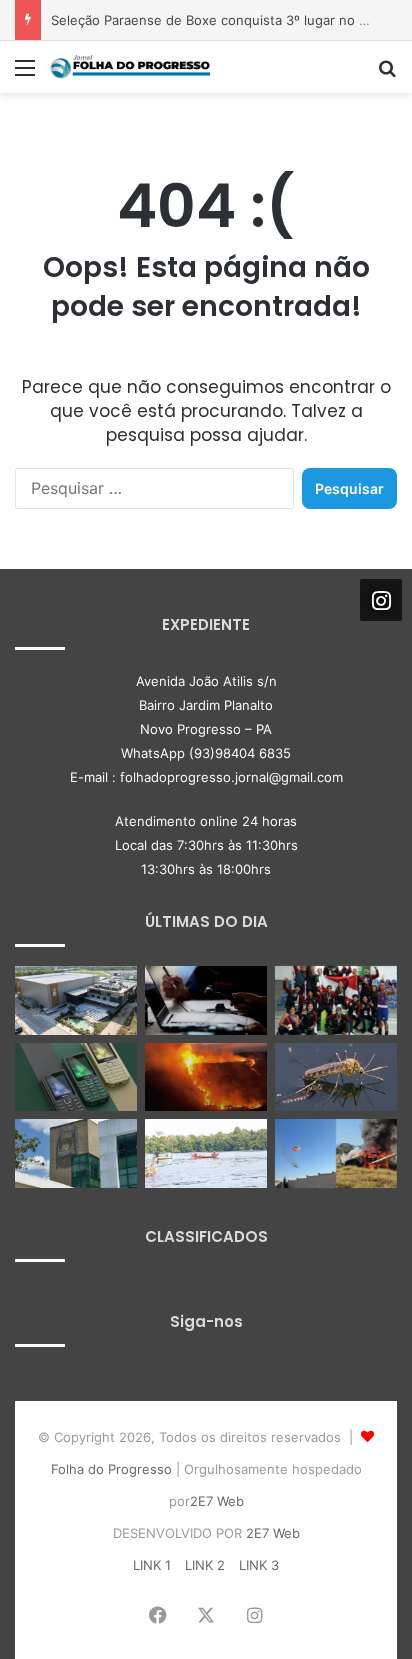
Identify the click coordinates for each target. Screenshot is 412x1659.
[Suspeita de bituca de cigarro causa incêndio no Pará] (206, 1077)
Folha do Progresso (111, 1469)
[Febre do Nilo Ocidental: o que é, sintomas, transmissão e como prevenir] (336, 1077)
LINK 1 (152, 1565)
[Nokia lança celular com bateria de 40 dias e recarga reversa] (76, 1077)
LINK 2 (205, 1565)
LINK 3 (259, 1565)
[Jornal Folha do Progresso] (130, 67)
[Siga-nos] (381, 600)
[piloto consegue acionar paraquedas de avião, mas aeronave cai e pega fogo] (336, 1153)
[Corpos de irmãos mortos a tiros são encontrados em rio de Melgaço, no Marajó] (206, 1153)
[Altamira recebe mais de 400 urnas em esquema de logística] (76, 1000)
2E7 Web (217, 1501)
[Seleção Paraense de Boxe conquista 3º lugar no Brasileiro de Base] (336, 1000)
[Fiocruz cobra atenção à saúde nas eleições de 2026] (76, 1153)
